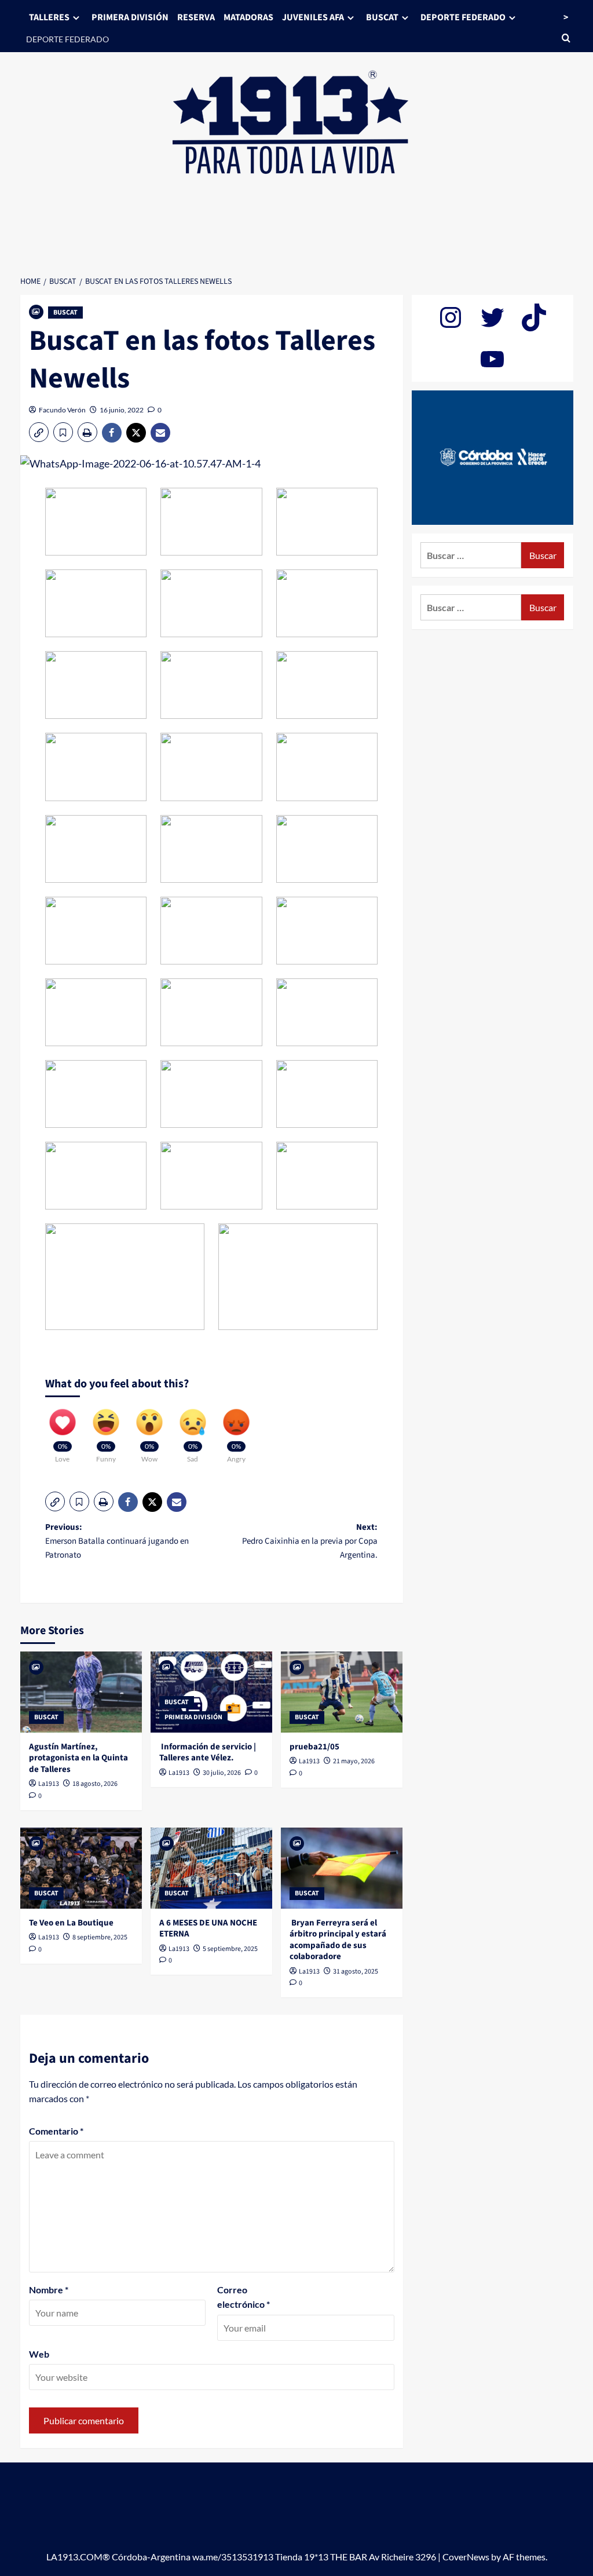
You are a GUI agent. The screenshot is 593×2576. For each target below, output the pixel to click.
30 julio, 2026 (222, 1773)
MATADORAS (248, 17)
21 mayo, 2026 (354, 1761)
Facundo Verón (62, 410)
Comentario (56, 2131)
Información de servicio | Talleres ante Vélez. (208, 1753)
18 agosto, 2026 (95, 1784)
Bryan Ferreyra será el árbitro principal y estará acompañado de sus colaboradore (338, 1940)
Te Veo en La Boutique (71, 1923)
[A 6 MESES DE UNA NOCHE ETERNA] (211, 1868)
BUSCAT (382, 17)
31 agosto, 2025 (356, 1972)
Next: (310, 1541)
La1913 (49, 1784)
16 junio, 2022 (122, 410)
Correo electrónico (244, 2297)
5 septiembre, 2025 (230, 1949)
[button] (39, 432)
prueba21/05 (314, 1747)
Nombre (49, 2290)
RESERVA (196, 17)
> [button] (566, 17)
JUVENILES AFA (313, 17)
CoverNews (466, 2557)
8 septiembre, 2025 (100, 1937)
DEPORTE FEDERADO (67, 39)
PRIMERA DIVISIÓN (130, 17)
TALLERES (49, 17)
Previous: (117, 1541)
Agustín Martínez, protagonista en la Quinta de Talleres (78, 1758)
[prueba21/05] (342, 1692)
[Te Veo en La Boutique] (81, 1868)
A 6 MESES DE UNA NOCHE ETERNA (208, 1929)
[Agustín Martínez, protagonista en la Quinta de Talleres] (81, 1692)
